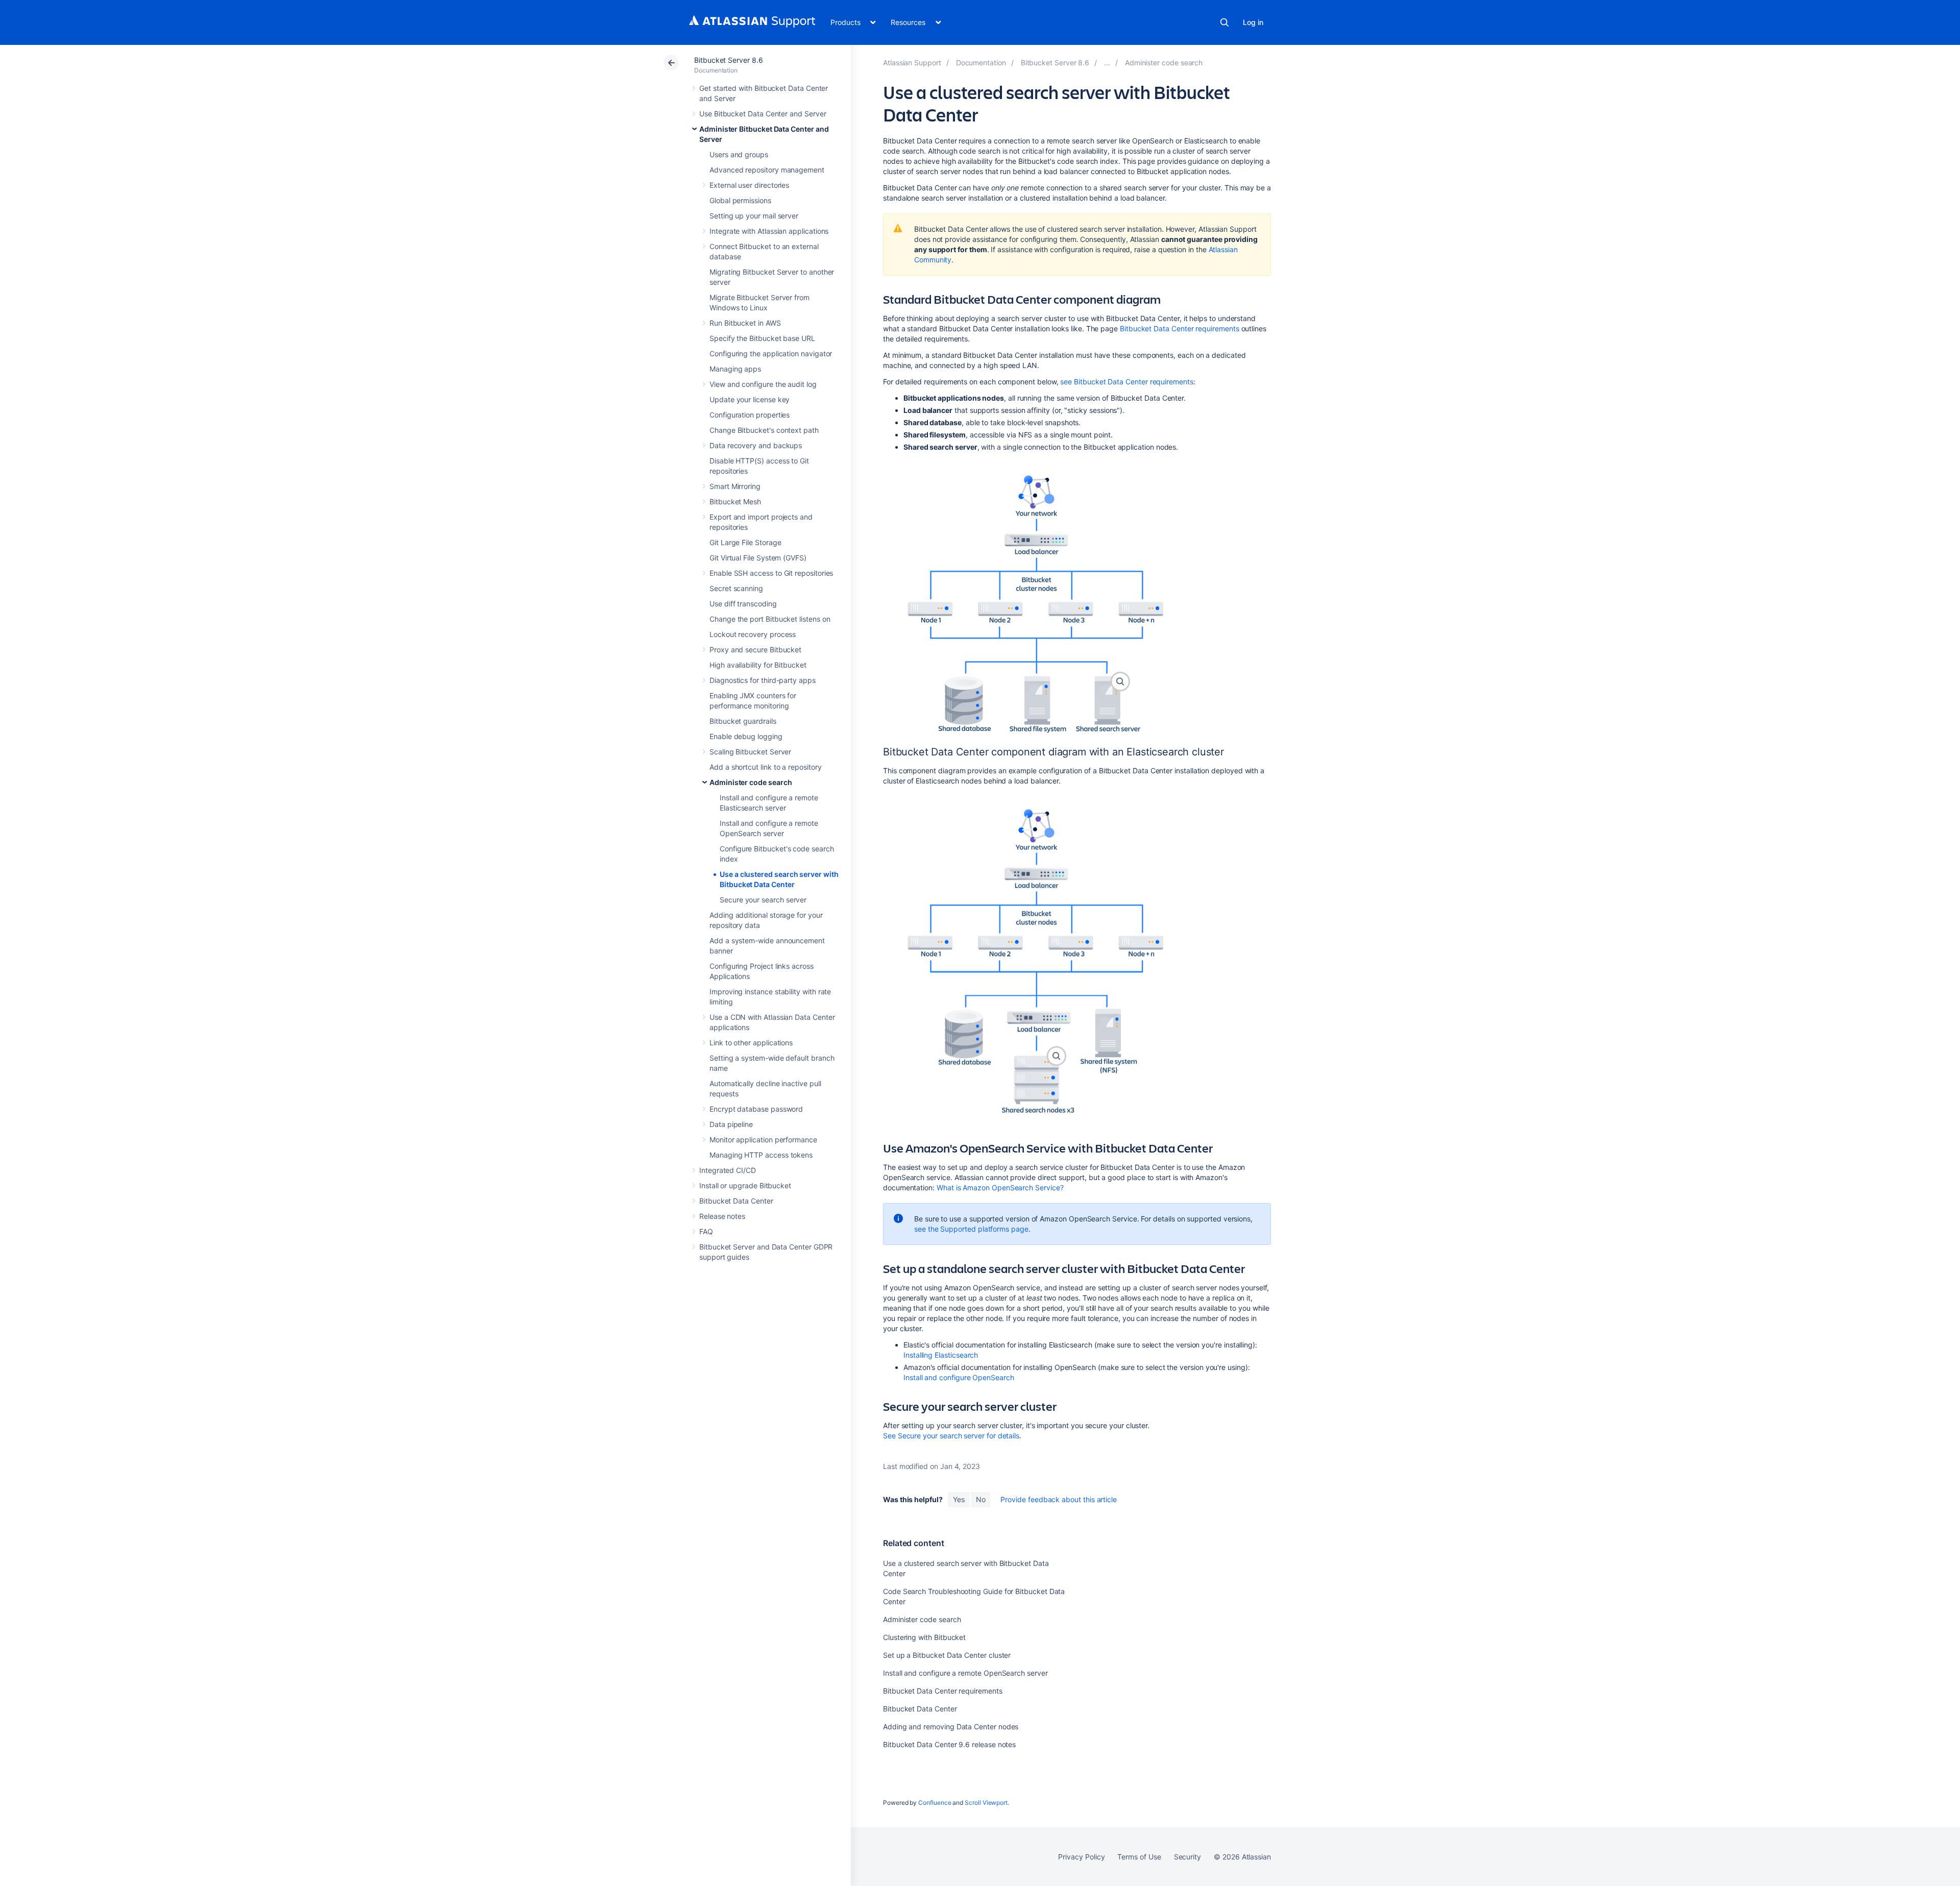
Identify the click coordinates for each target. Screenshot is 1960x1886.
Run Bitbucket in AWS (745, 323)
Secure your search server (763, 900)
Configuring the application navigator (771, 353)
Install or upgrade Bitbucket (745, 1185)
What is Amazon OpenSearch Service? (1000, 1187)
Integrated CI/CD (728, 1170)
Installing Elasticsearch (941, 1355)
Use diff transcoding (743, 604)
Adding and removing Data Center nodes (951, 1726)
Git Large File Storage (745, 542)
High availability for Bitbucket (758, 665)
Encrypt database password (756, 1109)
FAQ (706, 1231)
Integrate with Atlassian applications (769, 231)
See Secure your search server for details (951, 1436)
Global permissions (740, 200)
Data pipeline (731, 1124)
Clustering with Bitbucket (924, 1637)
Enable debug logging (746, 736)
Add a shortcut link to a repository (766, 767)
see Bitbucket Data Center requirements (1126, 382)
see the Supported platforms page (971, 1229)
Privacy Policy (1081, 1857)
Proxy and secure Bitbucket (755, 650)
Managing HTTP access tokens (761, 1155)
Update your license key (750, 399)
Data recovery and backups (756, 445)
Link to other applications (751, 1043)
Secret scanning (736, 588)
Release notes (722, 1216)
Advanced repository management (767, 170)
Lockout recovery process (753, 634)
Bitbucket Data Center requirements (1180, 328)
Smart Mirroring (735, 486)
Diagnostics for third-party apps (763, 680)
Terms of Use (1139, 1857)
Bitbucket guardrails (743, 721)
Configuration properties (750, 415)
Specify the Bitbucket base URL (762, 338)
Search (1224, 22)
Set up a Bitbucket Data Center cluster (947, 1655)
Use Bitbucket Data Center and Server (763, 114)
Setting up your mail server (754, 216)
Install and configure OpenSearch (959, 1377)
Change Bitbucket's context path (764, 430)
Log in (1253, 22)
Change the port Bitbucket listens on (770, 619)
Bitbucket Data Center (736, 1201)
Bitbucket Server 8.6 (729, 60)
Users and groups (739, 154)
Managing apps (735, 369)
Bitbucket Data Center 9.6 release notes (949, 1744)
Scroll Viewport (986, 1803)
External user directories (749, 185)
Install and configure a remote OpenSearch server (965, 1673)
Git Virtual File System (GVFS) (758, 558)
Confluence (935, 1803)
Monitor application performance (763, 1140)
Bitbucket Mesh (735, 501)
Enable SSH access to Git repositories (771, 573)
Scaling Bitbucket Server (750, 752)
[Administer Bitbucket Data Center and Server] (1107, 63)
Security (1187, 1857)
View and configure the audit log (763, 384)
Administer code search (751, 782)
